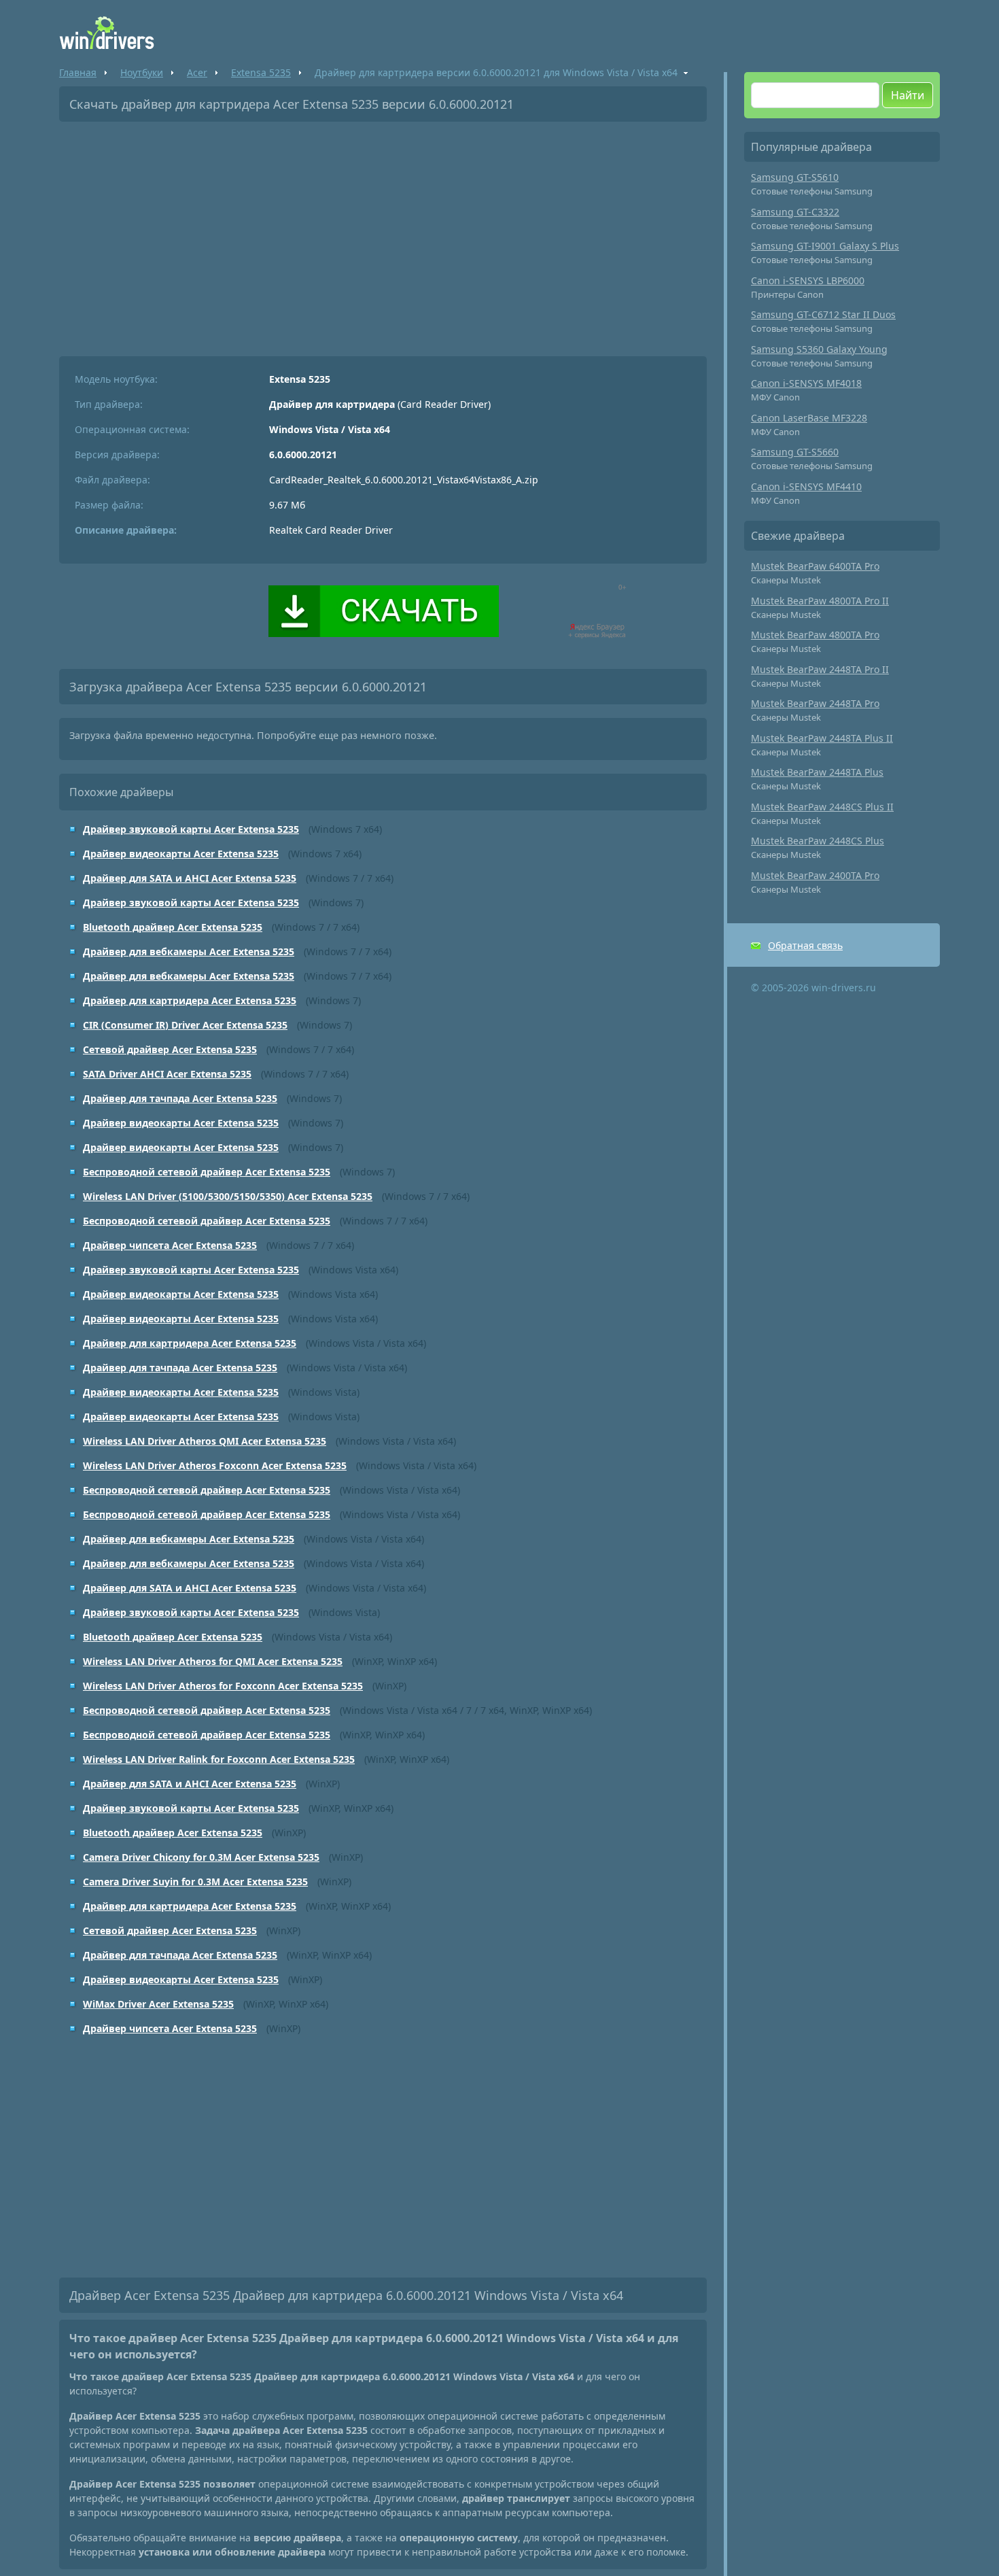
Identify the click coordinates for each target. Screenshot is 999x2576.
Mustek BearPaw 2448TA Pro (815, 703)
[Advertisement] (383, 234)
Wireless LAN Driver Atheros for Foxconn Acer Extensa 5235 (223, 1686)
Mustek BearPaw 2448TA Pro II (820, 669)
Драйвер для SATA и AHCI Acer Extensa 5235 (190, 878)
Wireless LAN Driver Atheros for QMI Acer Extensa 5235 (213, 1661)
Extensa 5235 (261, 72)
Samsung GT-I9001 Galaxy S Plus (825, 246)
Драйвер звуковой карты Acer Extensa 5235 (191, 829)
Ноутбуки (142, 72)
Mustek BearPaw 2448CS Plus (818, 841)
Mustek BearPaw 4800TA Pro (815, 635)
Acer (197, 72)
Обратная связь (805, 945)
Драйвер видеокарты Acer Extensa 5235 (181, 854)
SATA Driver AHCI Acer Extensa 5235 (167, 1074)
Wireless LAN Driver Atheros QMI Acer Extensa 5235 (205, 1441)
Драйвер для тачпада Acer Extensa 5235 (180, 1098)
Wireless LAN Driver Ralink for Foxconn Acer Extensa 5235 (219, 1759)
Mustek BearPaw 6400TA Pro (815, 566)
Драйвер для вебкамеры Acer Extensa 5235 (189, 951)
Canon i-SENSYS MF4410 (806, 486)
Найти (908, 95)
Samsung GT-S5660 (795, 452)
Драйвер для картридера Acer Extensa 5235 (190, 1000)
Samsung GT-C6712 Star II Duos (823, 314)
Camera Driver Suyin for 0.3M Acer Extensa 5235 (195, 1882)
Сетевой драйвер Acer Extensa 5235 (170, 1049)
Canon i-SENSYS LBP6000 (808, 280)
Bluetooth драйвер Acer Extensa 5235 (173, 927)
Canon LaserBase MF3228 (809, 418)
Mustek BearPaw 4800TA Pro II (820, 601)
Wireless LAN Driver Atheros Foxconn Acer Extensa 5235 (215, 1465)
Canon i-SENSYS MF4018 (806, 383)
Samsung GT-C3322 (795, 212)
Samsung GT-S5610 (795, 177)
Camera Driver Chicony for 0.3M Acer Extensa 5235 (201, 1857)
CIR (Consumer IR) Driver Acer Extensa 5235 (185, 1025)
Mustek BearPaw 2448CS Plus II (822, 807)
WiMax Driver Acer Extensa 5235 (158, 2004)
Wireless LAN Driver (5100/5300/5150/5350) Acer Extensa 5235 (228, 1196)
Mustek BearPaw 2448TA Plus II (822, 738)
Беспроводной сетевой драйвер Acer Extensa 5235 (207, 1172)
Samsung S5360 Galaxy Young (819, 349)
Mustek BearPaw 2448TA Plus (817, 772)
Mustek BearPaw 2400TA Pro (815, 875)
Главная (78, 72)
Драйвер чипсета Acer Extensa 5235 (170, 1245)
